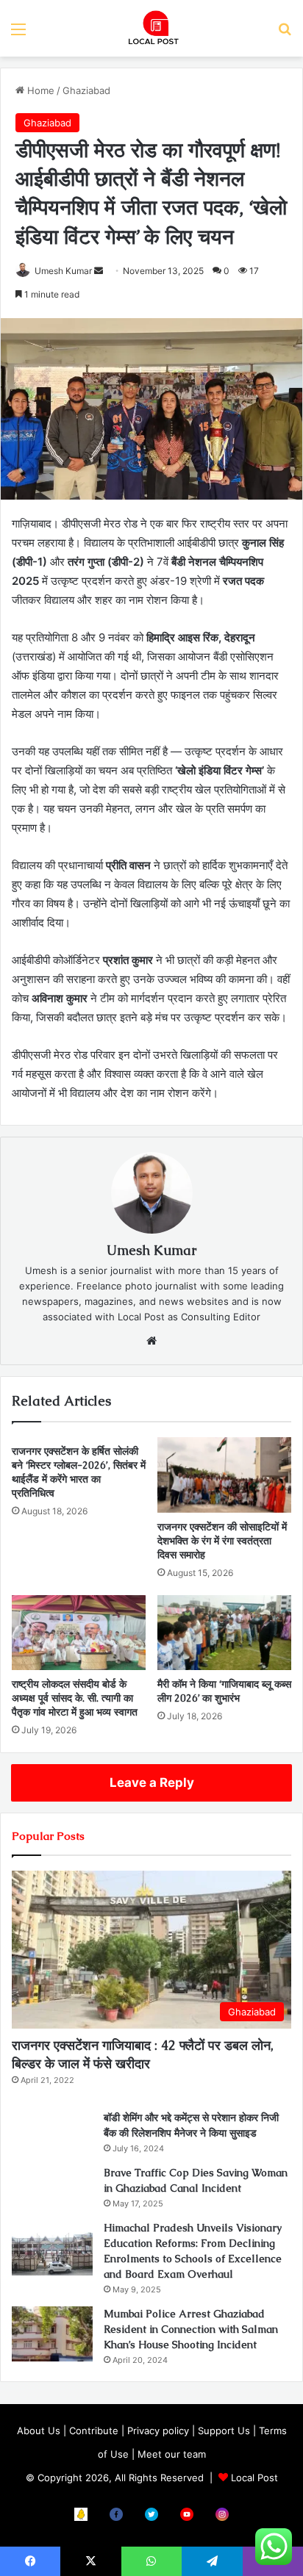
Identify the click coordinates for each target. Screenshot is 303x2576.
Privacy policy (158, 2431)
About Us (39, 2431)
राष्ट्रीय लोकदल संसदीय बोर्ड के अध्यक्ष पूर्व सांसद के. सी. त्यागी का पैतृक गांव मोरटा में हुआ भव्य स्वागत (75, 1698)
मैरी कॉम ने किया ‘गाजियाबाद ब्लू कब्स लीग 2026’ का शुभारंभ (224, 1691)
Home (39, 90)
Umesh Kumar (63, 271)
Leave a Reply (152, 1782)
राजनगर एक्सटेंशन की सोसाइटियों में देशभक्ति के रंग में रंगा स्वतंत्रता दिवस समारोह (222, 1541)
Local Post (254, 2478)
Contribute (94, 2431)
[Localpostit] (151, 28)
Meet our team (172, 2454)
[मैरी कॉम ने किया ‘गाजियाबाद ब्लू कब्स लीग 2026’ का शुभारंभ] (224, 1633)
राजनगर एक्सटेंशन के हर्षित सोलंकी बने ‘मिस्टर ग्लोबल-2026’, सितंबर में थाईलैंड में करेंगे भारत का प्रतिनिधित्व (79, 1472)
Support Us (224, 2431)
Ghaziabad (86, 90)
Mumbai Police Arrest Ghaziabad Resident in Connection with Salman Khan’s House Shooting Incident (191, 2329)
